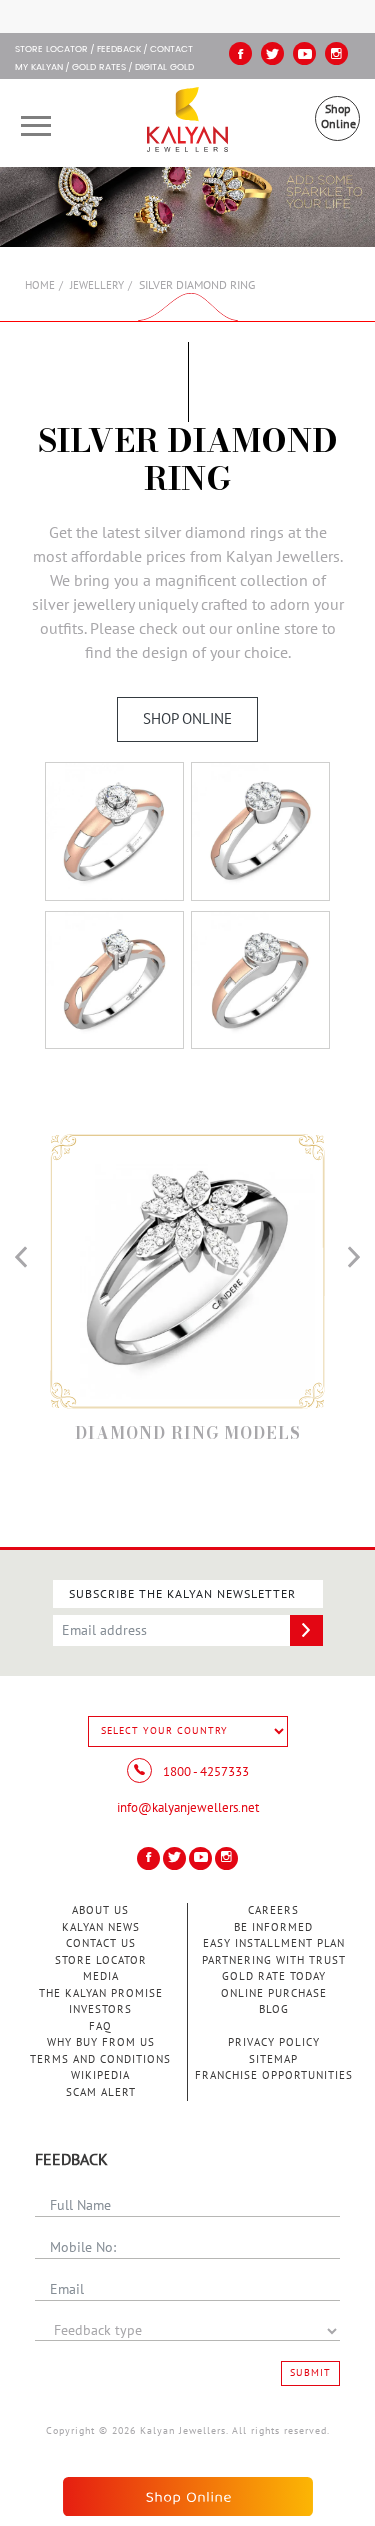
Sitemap (273, 2059)
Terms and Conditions (100, 2059)
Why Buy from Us (101, 2042)
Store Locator (101, 1960)
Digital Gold (164, 68)
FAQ (100, 2026)
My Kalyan (39, 68)
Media (101, 1976)
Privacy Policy (274, 2042)
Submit (310, 2373)
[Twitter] (272, 53)
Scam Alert (101, 2092)
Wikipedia (100, 2075)
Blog (274, 2009)
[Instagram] (336, 53)
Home (40, 285)
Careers (273, 1910)
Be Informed (273, 1927)
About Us (100, 1910)
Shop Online (338, 116)
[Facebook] (240, 53)
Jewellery (97, 285)
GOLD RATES (99, 68)
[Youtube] (304, 53)
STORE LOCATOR (51, 50)
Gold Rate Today (274, 1976)
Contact (171, 50)
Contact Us (101, 1943)
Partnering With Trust (274, 1960)
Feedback (119, 50)
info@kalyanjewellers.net (188, 1808)
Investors (100, 2009)
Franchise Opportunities (274, 2075)
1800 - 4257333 (204, 1772)
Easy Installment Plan (274, 1943)
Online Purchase (274, 1993)
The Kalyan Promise (101, 1993)
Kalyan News (101, 1927)
